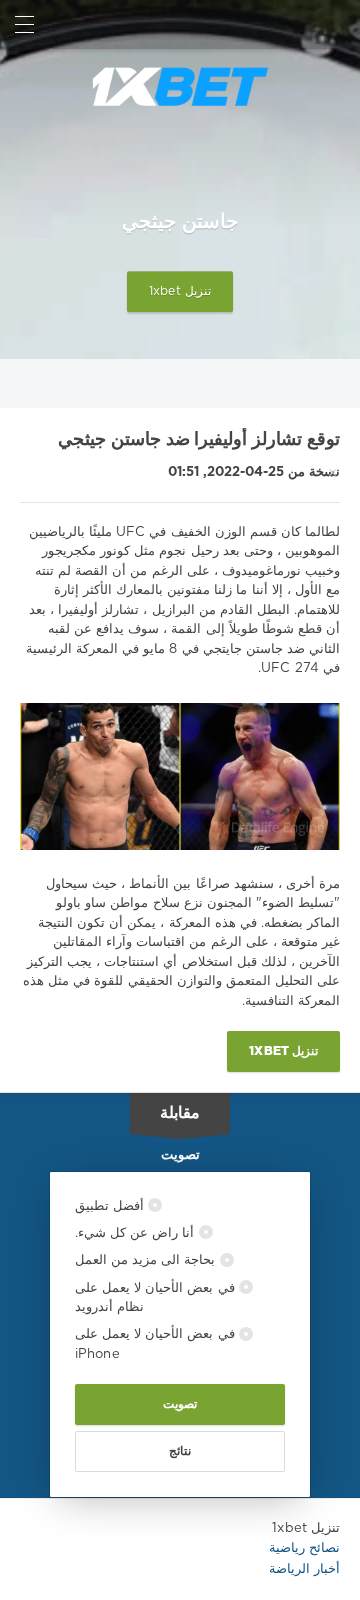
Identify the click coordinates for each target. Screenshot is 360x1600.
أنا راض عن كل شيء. (137, 1233)
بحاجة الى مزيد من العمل (147, 1260)
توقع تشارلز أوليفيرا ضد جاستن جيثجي (199, 440)
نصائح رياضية (304, 1548)
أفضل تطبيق (111, 1206)
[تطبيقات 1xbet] (180, 87)
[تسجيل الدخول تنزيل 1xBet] (335, 24)
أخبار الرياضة (304, 1569)
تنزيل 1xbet (180, 292)
